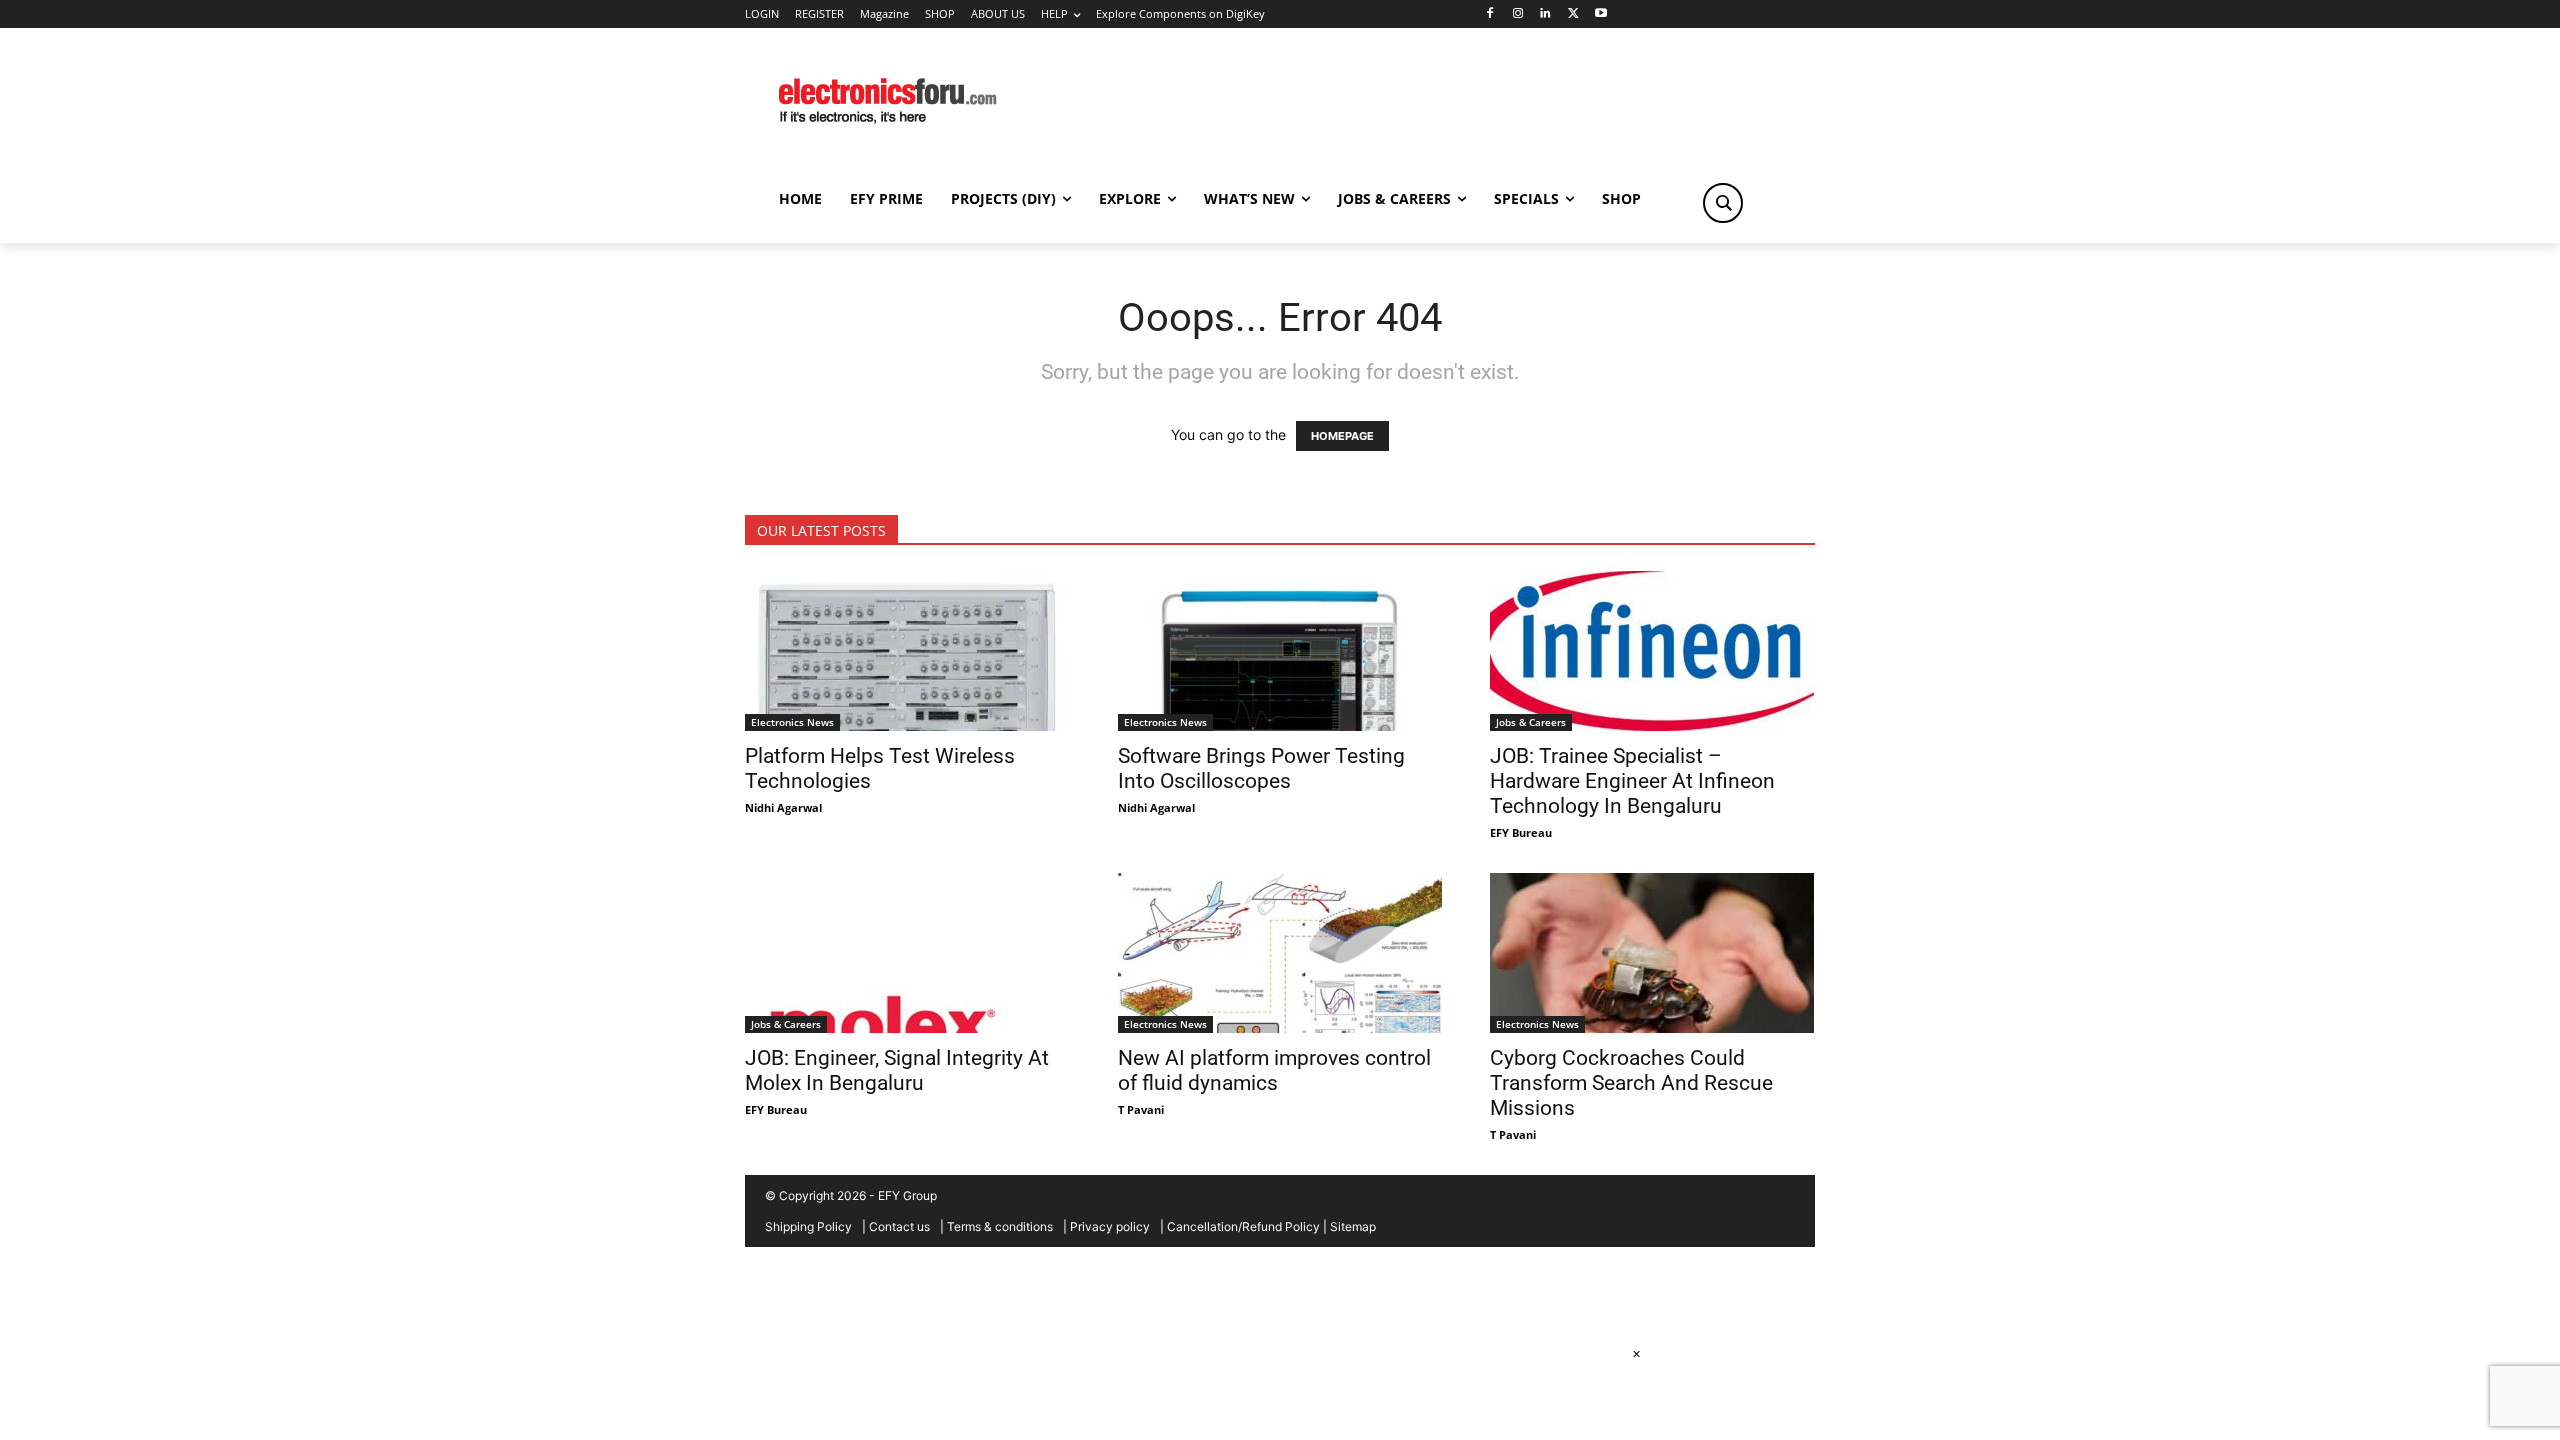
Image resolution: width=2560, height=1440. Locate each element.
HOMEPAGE (1342, 436)
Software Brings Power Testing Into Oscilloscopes (1261, 768)
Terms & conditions (1000, 1226)
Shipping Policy (808, 1226)
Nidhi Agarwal (783, 807)
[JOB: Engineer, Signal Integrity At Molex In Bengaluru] (907, 953)
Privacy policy (1110, 1226)
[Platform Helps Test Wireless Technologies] (907, 651)
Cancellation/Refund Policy (1243, 1226)
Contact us (899, 1226)
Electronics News (792, 722)
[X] (1573, 14)
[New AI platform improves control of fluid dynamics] (1280, 953)
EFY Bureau (1521, 832)
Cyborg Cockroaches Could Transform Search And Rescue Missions (1631, 1083)
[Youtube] (1601, 14)
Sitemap (1353, 1226)
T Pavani (1141, 1109)
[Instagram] (1517, 14)
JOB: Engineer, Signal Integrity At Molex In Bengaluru (897, 1070)
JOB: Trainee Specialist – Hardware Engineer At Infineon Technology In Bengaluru (1632, 781)
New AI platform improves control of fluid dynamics (1274, 1070)
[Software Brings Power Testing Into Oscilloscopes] (1280, 651)
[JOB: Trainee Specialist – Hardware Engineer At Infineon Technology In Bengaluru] (1652, 651)
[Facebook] (1489, 14)
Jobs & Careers (1531, 722)
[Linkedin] (1545, 14)
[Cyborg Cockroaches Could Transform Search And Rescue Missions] (1652, 953)
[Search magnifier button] (1723, 203)
